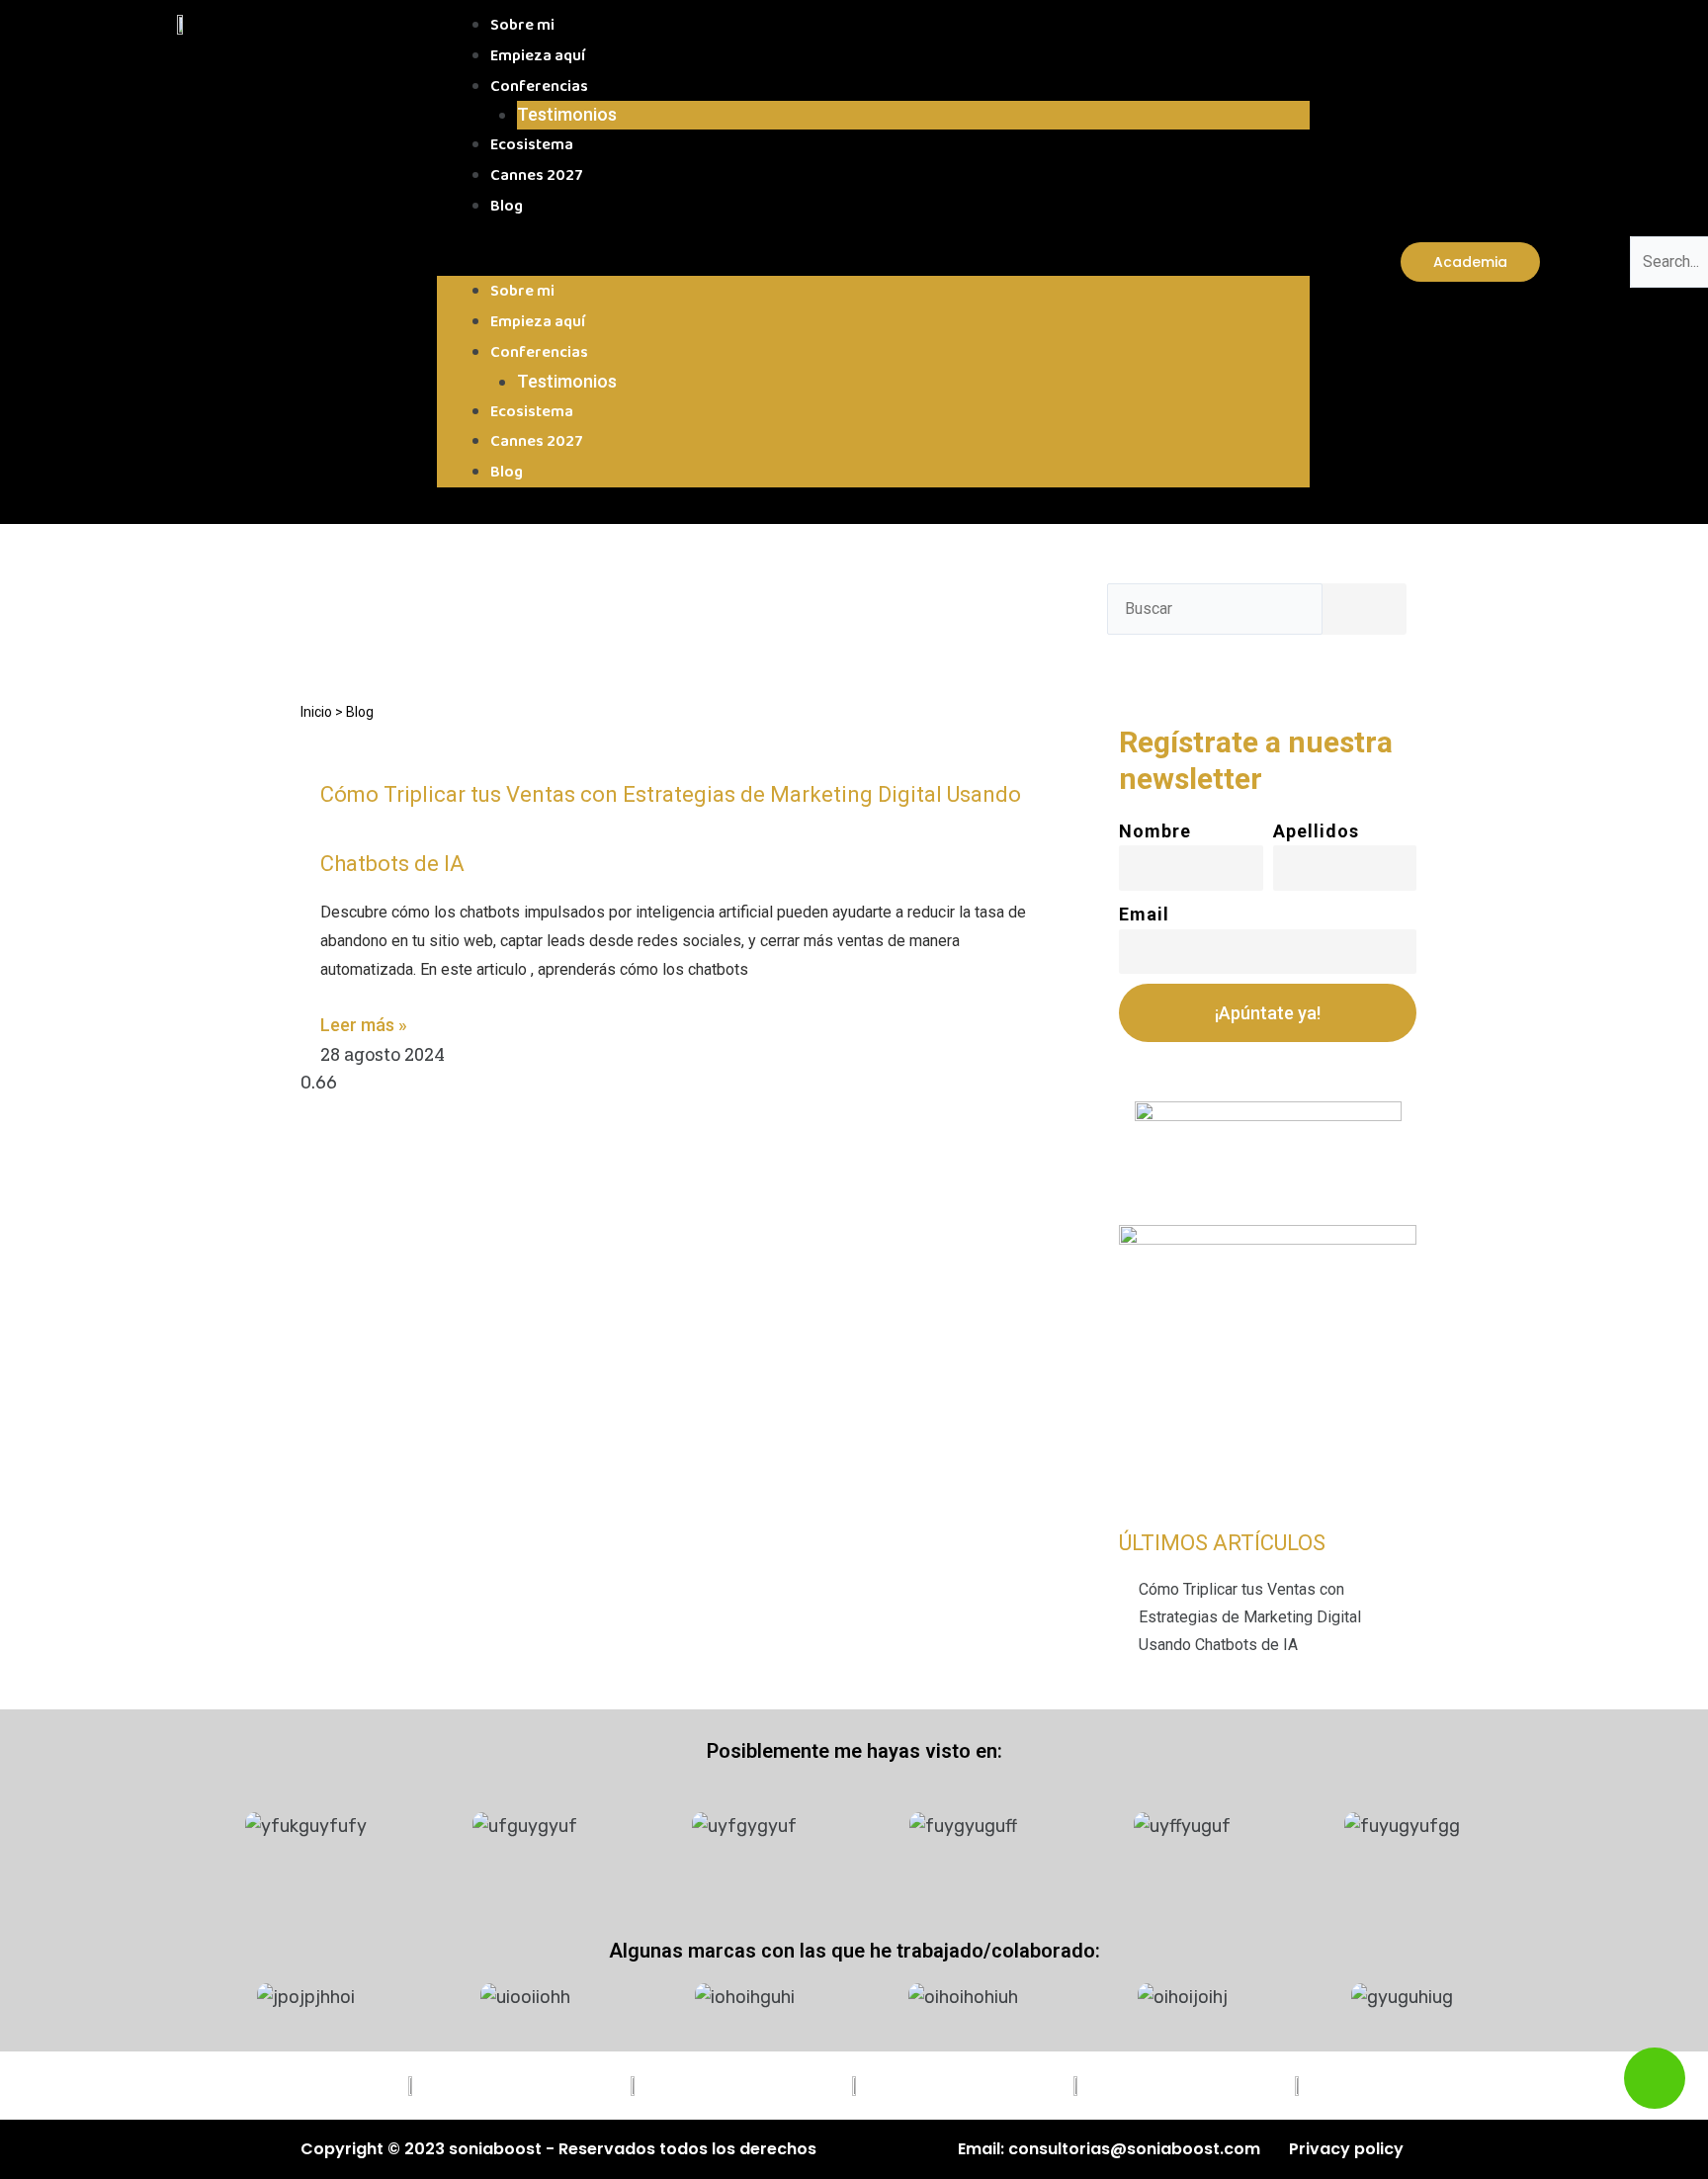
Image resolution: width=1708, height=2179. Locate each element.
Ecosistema (532, 145)
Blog (507, 206)
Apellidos (1316, 831)
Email (1144, 914)
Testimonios (567, 114)
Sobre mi (522, 25)
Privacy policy (1346, 2149)
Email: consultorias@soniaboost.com (1109, 2149)
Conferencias (539, 87)
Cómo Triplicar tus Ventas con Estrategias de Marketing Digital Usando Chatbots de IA (1250, 1617)
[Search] (1356, 614)
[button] (873, 262)
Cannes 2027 (537, 175)
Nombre (1155, 831)
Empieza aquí (538, 56)
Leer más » (364, 1025)
